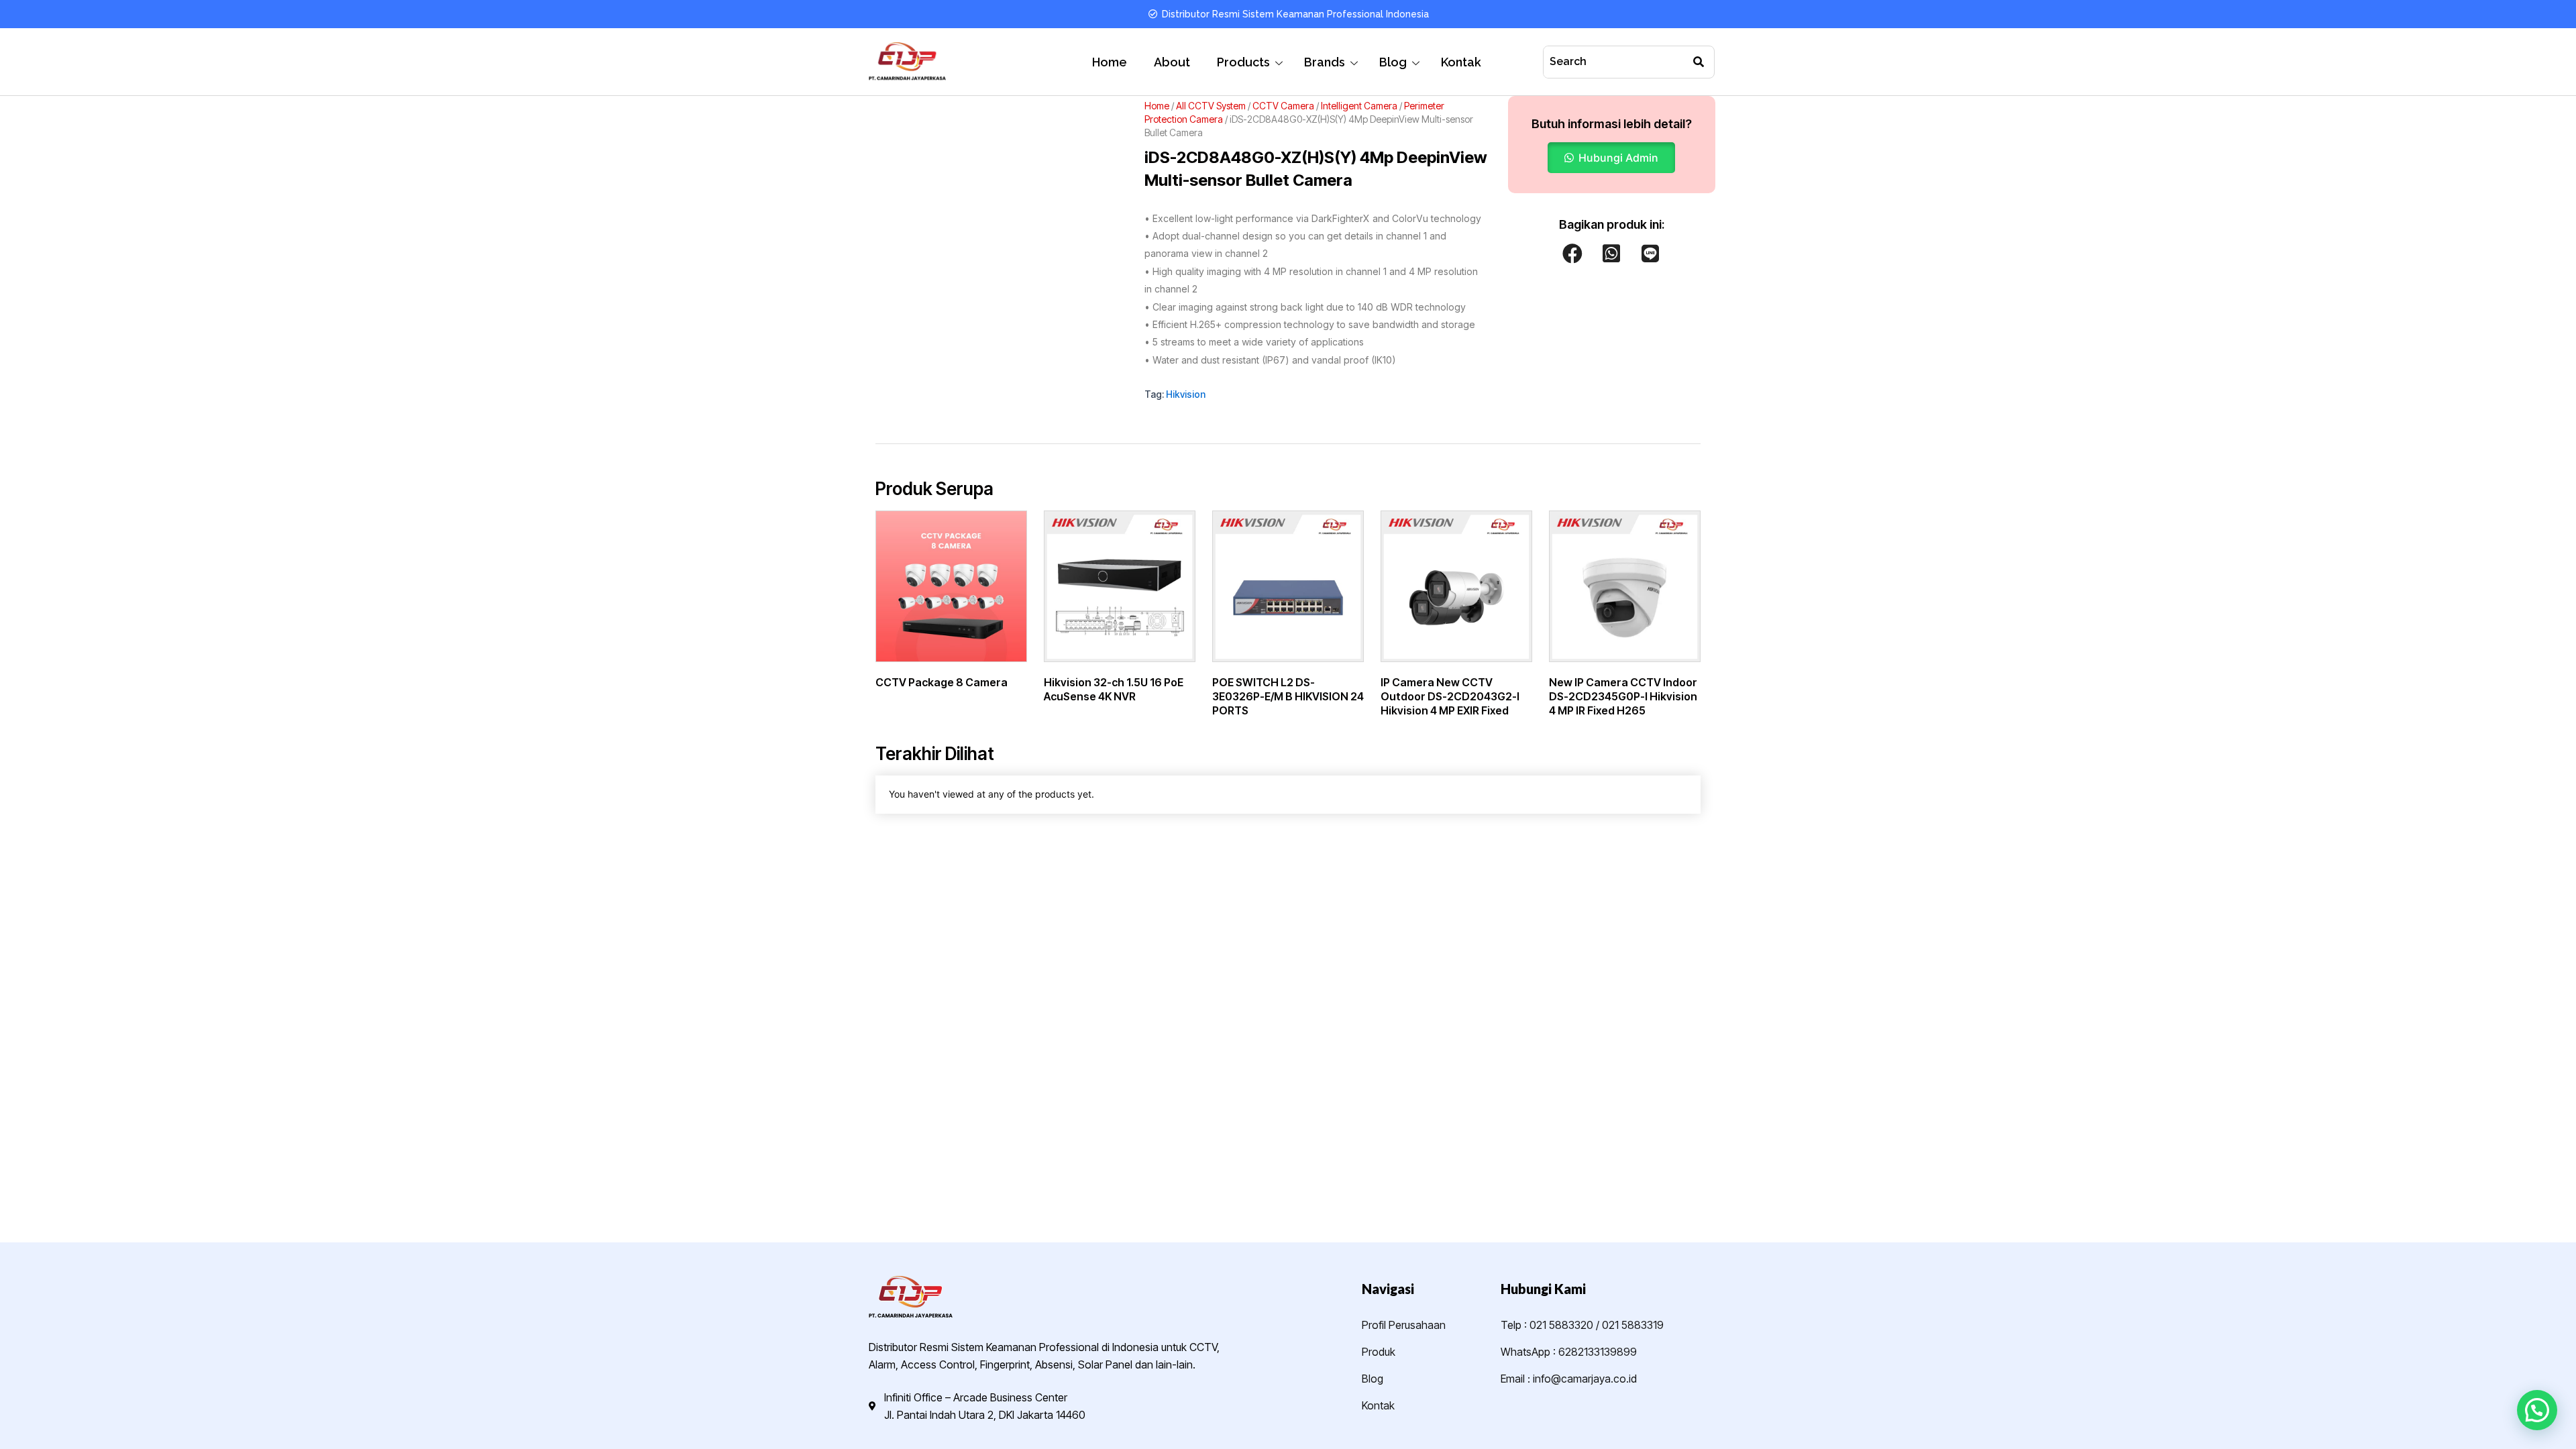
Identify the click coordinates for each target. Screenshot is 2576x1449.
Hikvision (1186, 394)
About (1172, 62)
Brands (1325, 62)
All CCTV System (1211, 106)
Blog (1393, 62)
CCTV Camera (1283, 106)
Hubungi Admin (1618, 158)
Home (1110, 62)
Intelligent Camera (1359, 106)
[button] (1611, 158)
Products (1243, 62)
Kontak (1461, 62)
